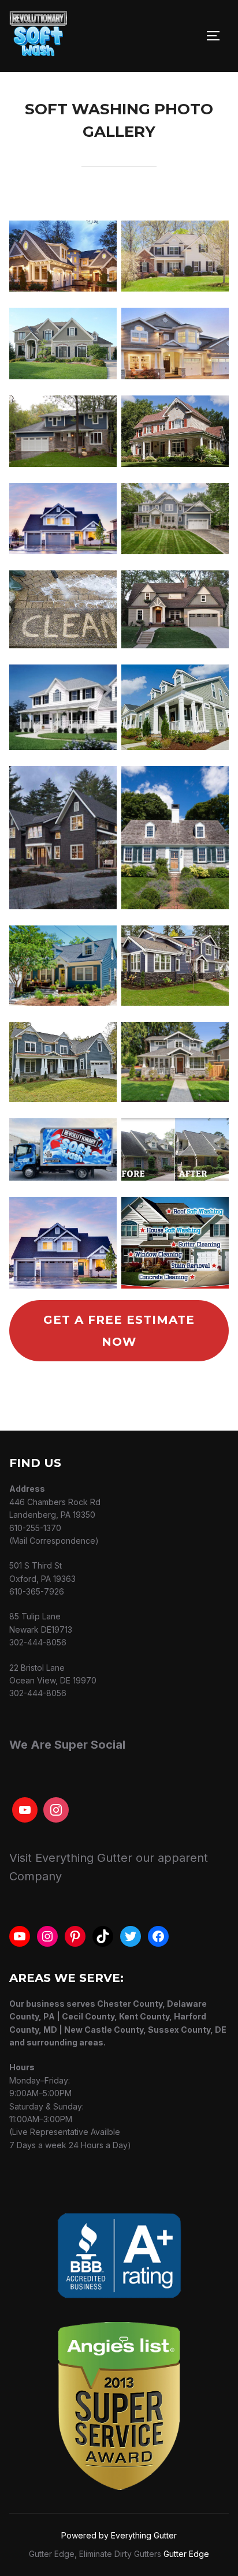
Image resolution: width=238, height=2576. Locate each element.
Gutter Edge (186, 2554)
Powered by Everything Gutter (119, 2535)
